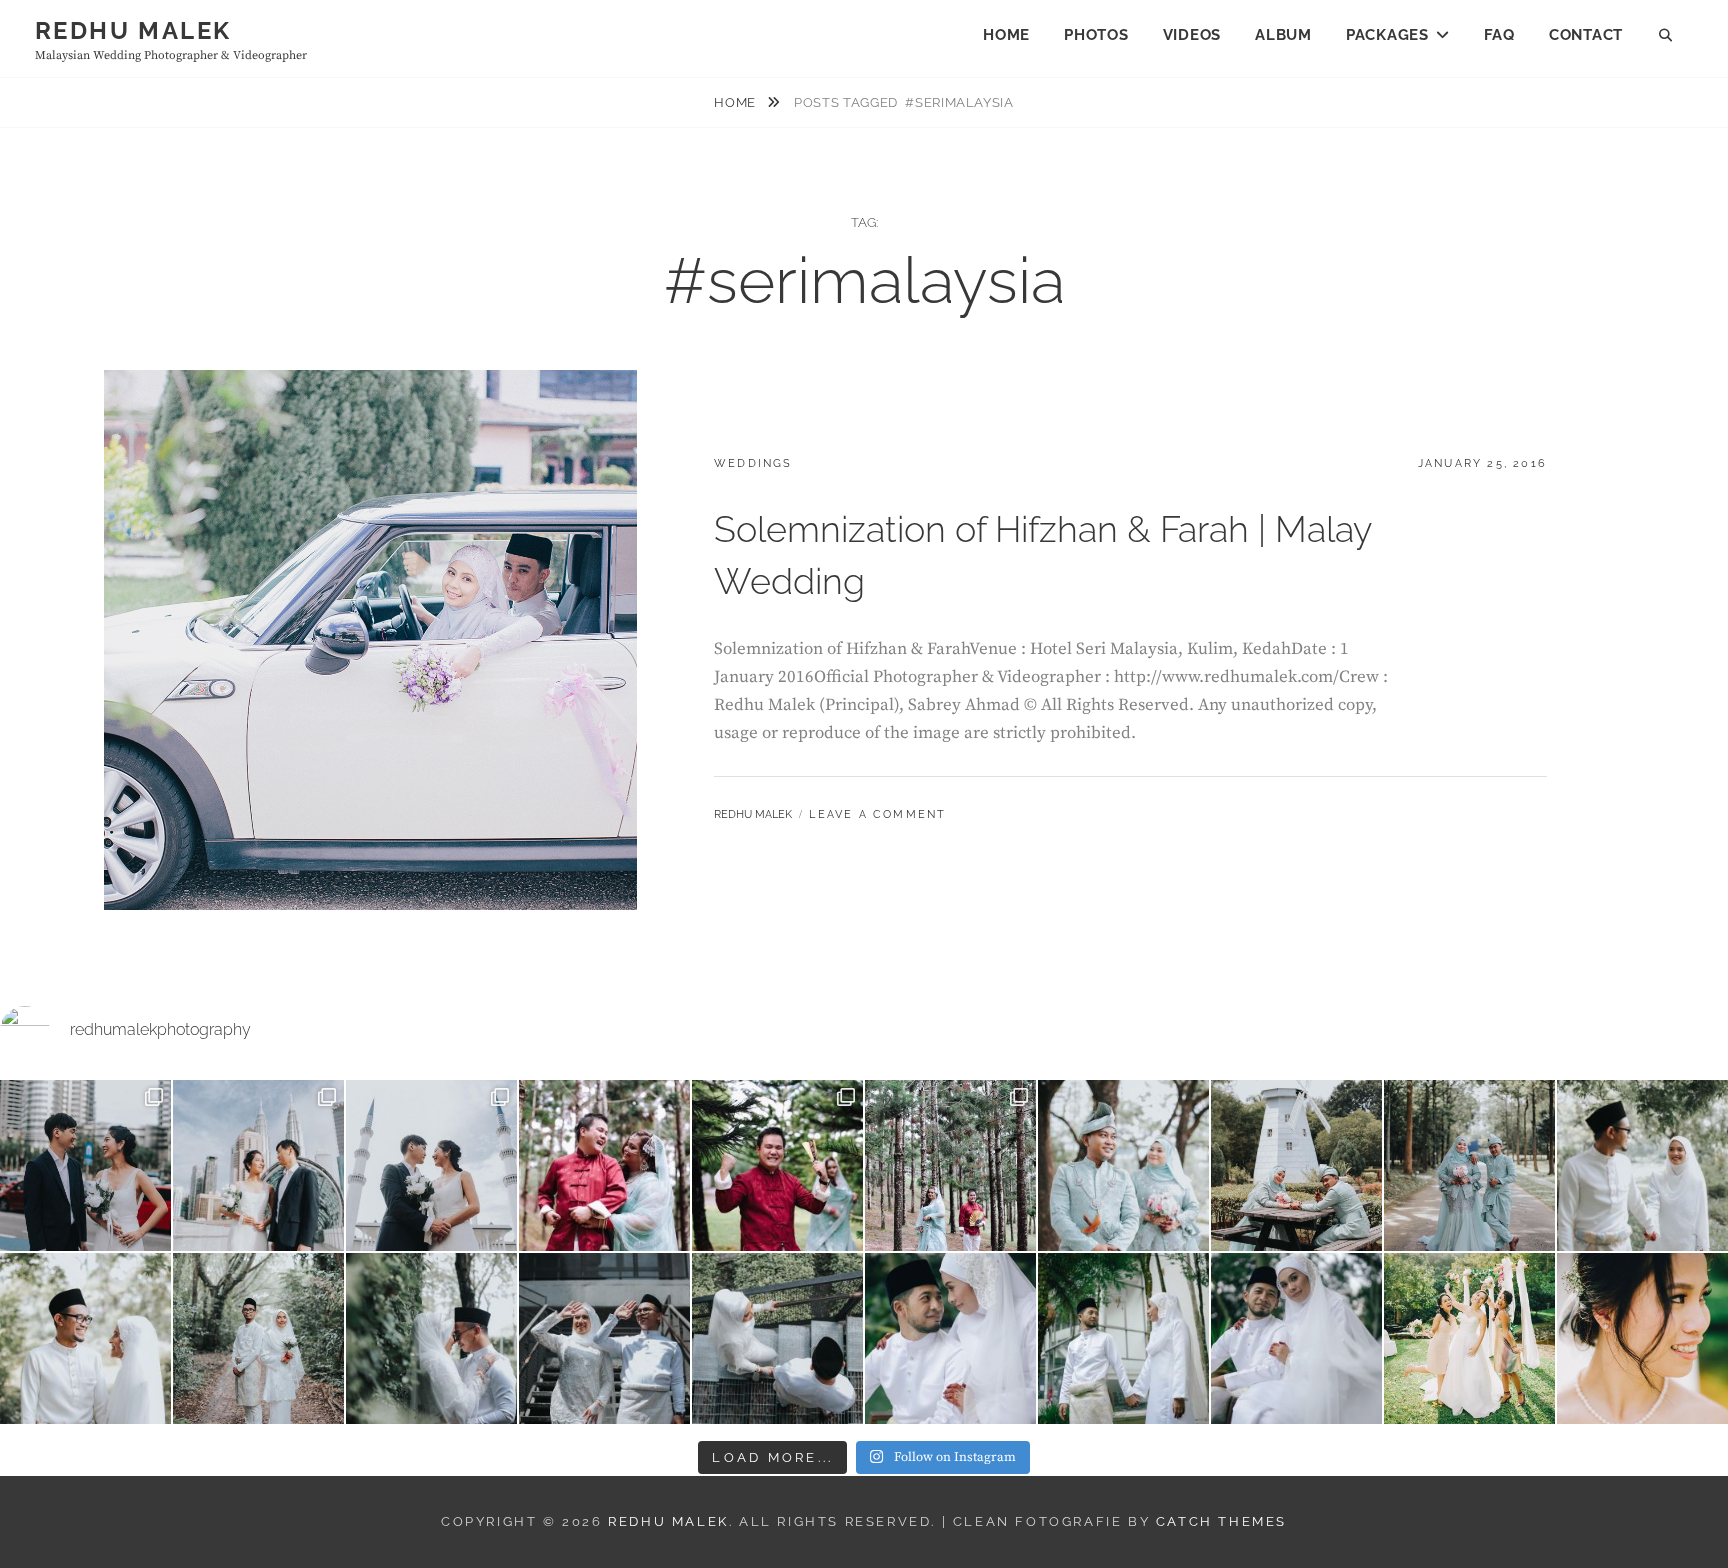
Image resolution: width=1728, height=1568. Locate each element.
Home (1006, 35)
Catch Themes (1221, 1521)
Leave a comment (877, 814)
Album (1283, 35)
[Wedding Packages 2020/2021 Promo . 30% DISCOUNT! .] (1469, 1338)
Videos (1192, 35)
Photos (1096, 35)
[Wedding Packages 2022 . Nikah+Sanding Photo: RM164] (604, 1165)
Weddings (753, 463)
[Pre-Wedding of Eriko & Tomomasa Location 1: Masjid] (85, 1165)
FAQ (1499, 35)
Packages (1387, 35)
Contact (1586, 35)
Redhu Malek (133, 30)
